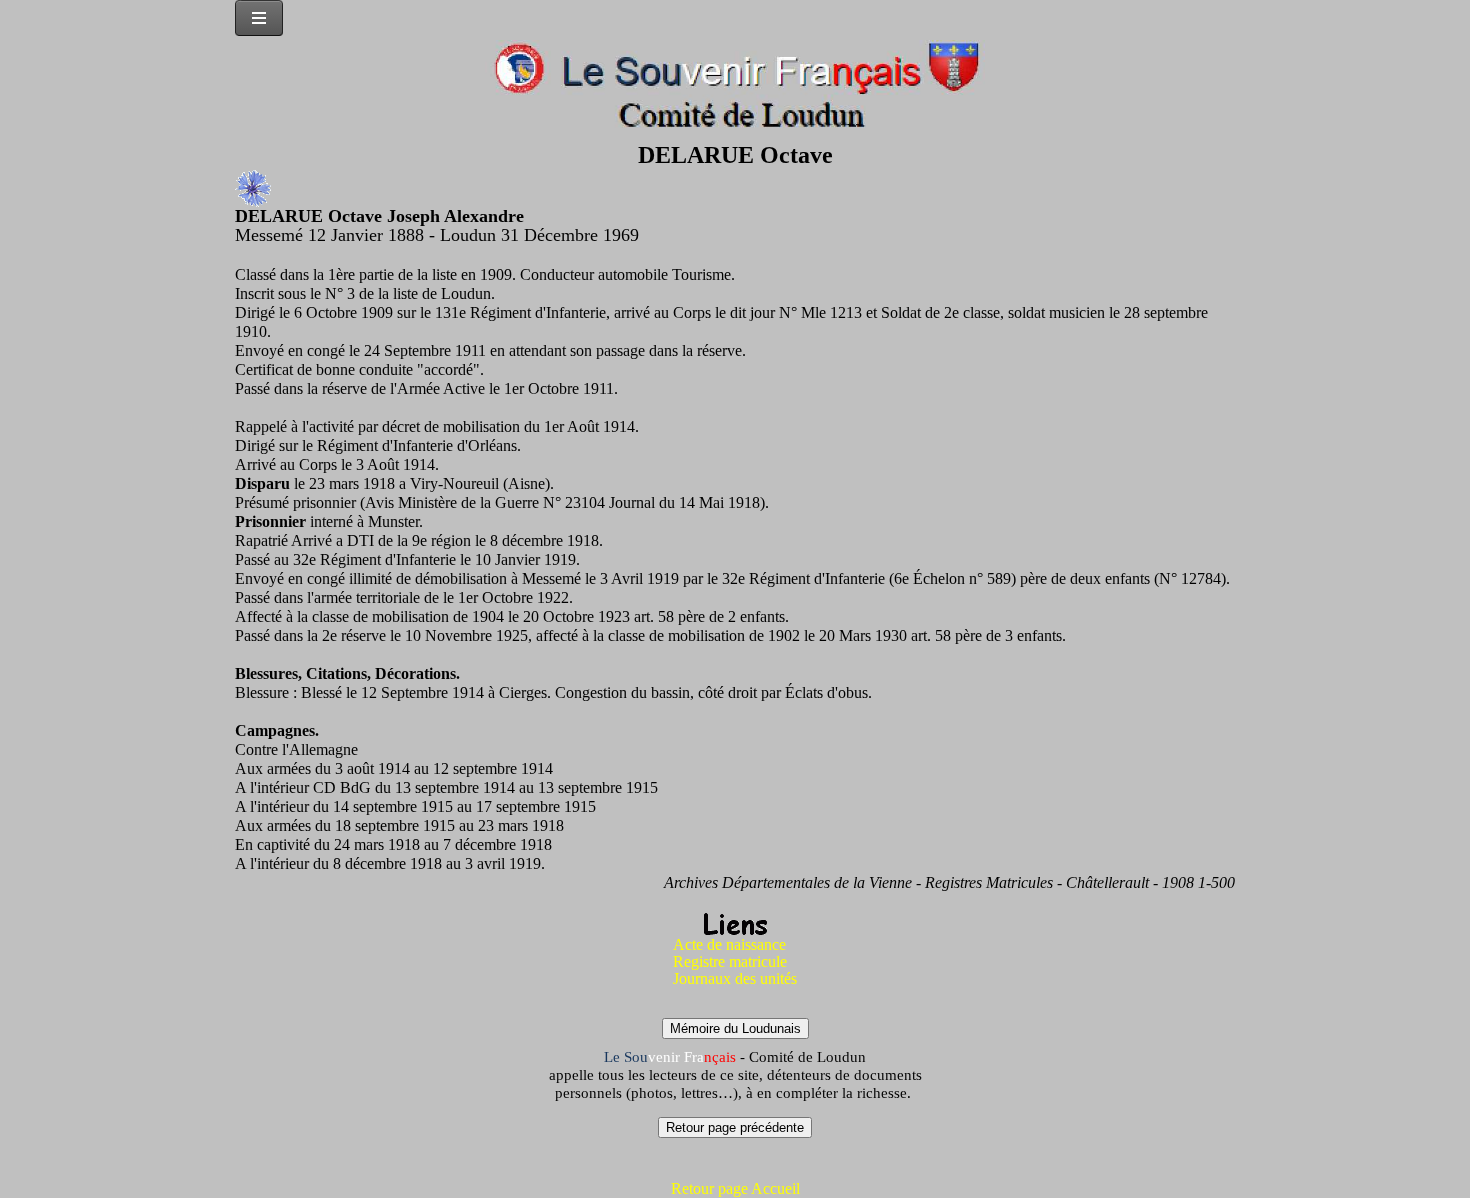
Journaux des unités (735, 978)
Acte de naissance (729, 944)
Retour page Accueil (735, 1188)
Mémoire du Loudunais (735, 1028)
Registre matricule (730, 961)
